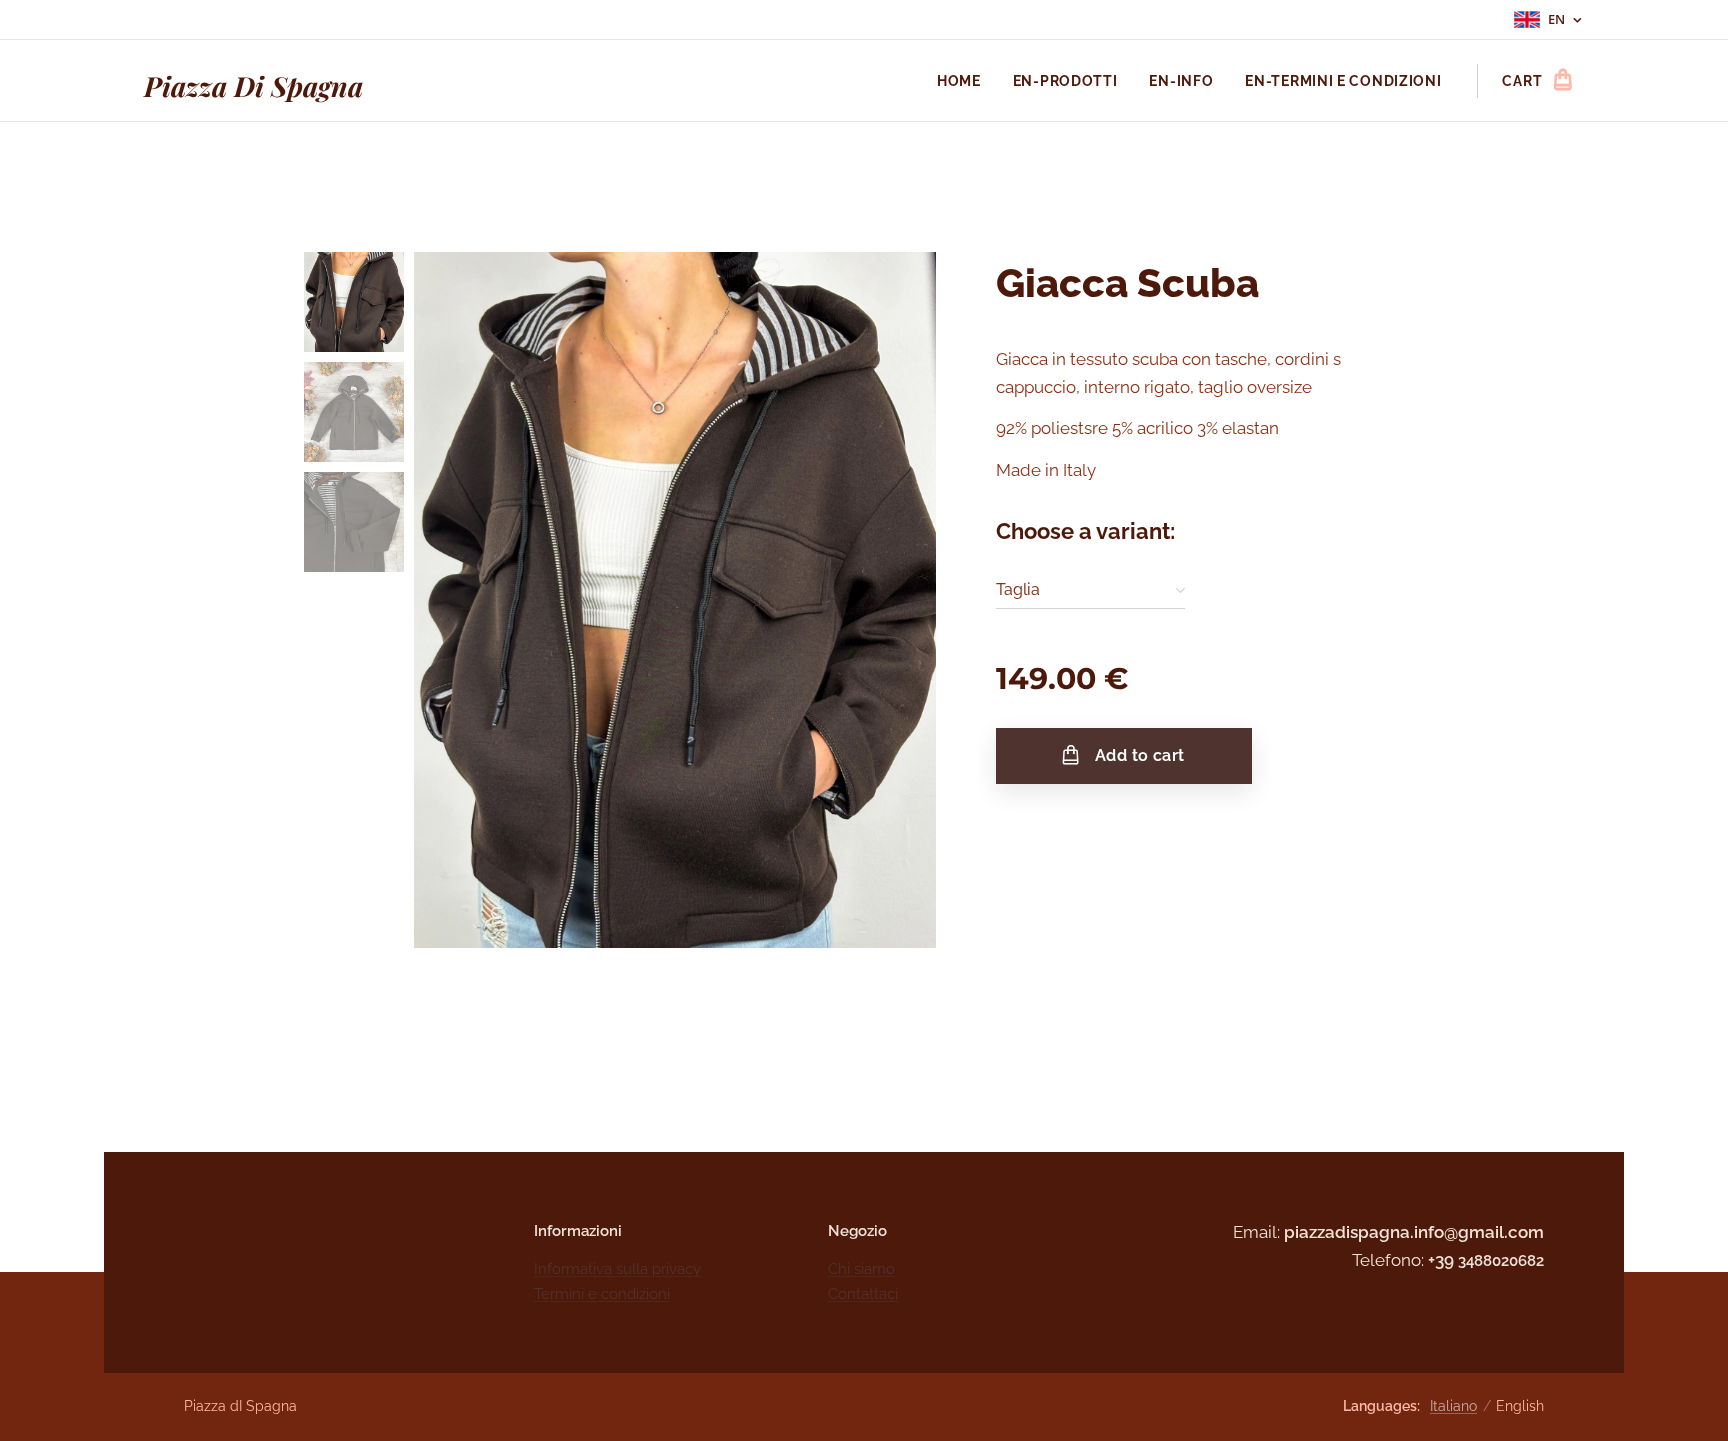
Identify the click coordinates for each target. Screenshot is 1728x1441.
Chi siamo (861, 1269)
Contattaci (863, 1294)
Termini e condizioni (602, 1294)
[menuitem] (964, 81)
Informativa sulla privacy (617, 1269)
